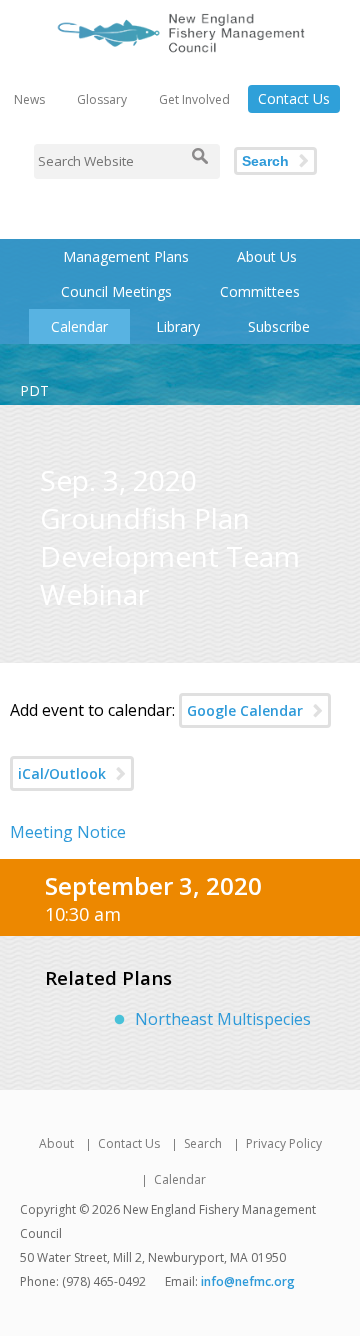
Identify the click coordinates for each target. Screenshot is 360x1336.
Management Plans (126, 256)
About (56, 1143)
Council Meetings (116, 291)
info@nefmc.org (248, 1281)
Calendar (79, 326)
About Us (267, 256)
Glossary (102, 99)
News (29, 99)
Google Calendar (245, 710)
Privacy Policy (284, 1143)
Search (265, 161)
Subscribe (279, 326)
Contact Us (294, 98)
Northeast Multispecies (223, 1019)
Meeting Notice (68, 832)
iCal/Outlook (62, 773)
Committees (260, 291)
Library (178, 326)
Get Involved (194, 99)
